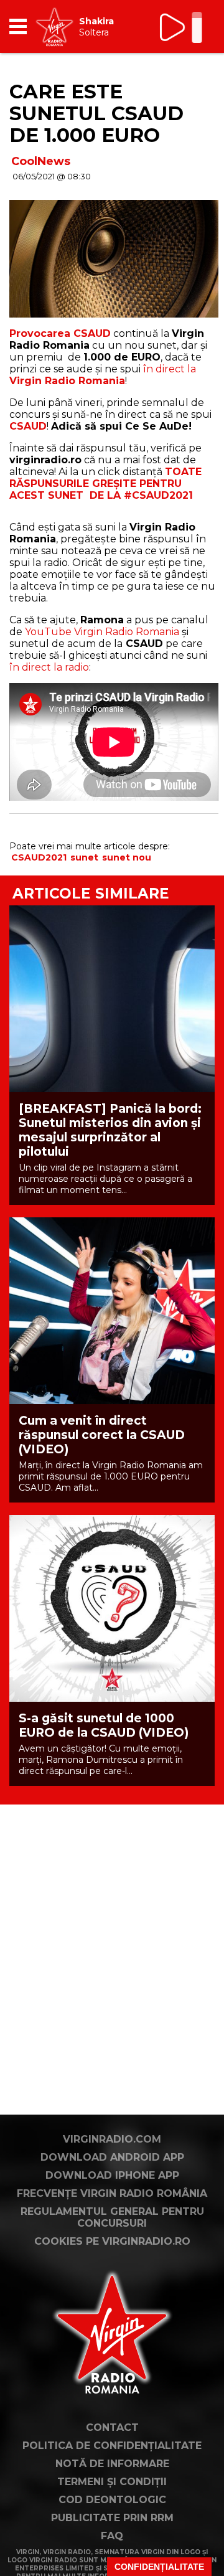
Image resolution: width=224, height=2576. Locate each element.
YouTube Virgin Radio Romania (102, 632)
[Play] (173, 27)
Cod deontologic (112, 2500)
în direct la (103, 375)
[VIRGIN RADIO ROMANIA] (54, 26)
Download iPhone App (112, 2175)
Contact (112, 2427)
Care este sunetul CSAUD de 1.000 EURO (96, 113)
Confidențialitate (159, 2567)
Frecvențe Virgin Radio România (112, 2193)
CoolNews (41, 161)
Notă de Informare (112, 2464)
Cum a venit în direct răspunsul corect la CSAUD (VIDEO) (102, 1435)
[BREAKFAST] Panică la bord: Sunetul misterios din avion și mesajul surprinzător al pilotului (110, 1130)
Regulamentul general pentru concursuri (112, 2217)
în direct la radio (49, 667)
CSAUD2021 (39, 857)
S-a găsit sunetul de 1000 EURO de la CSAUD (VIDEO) (104, 1725)
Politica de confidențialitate (112, 2446)
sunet (84, 857)
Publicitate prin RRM (112, 2518)
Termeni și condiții (112, 2482)
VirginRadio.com (112, 2139)
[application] (184, 26)
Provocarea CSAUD (60, 333)
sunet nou (127, 857)
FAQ (112, 2536)
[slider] (197, 29)
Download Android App (112, 2157)
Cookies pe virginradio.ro (112, 2241)
